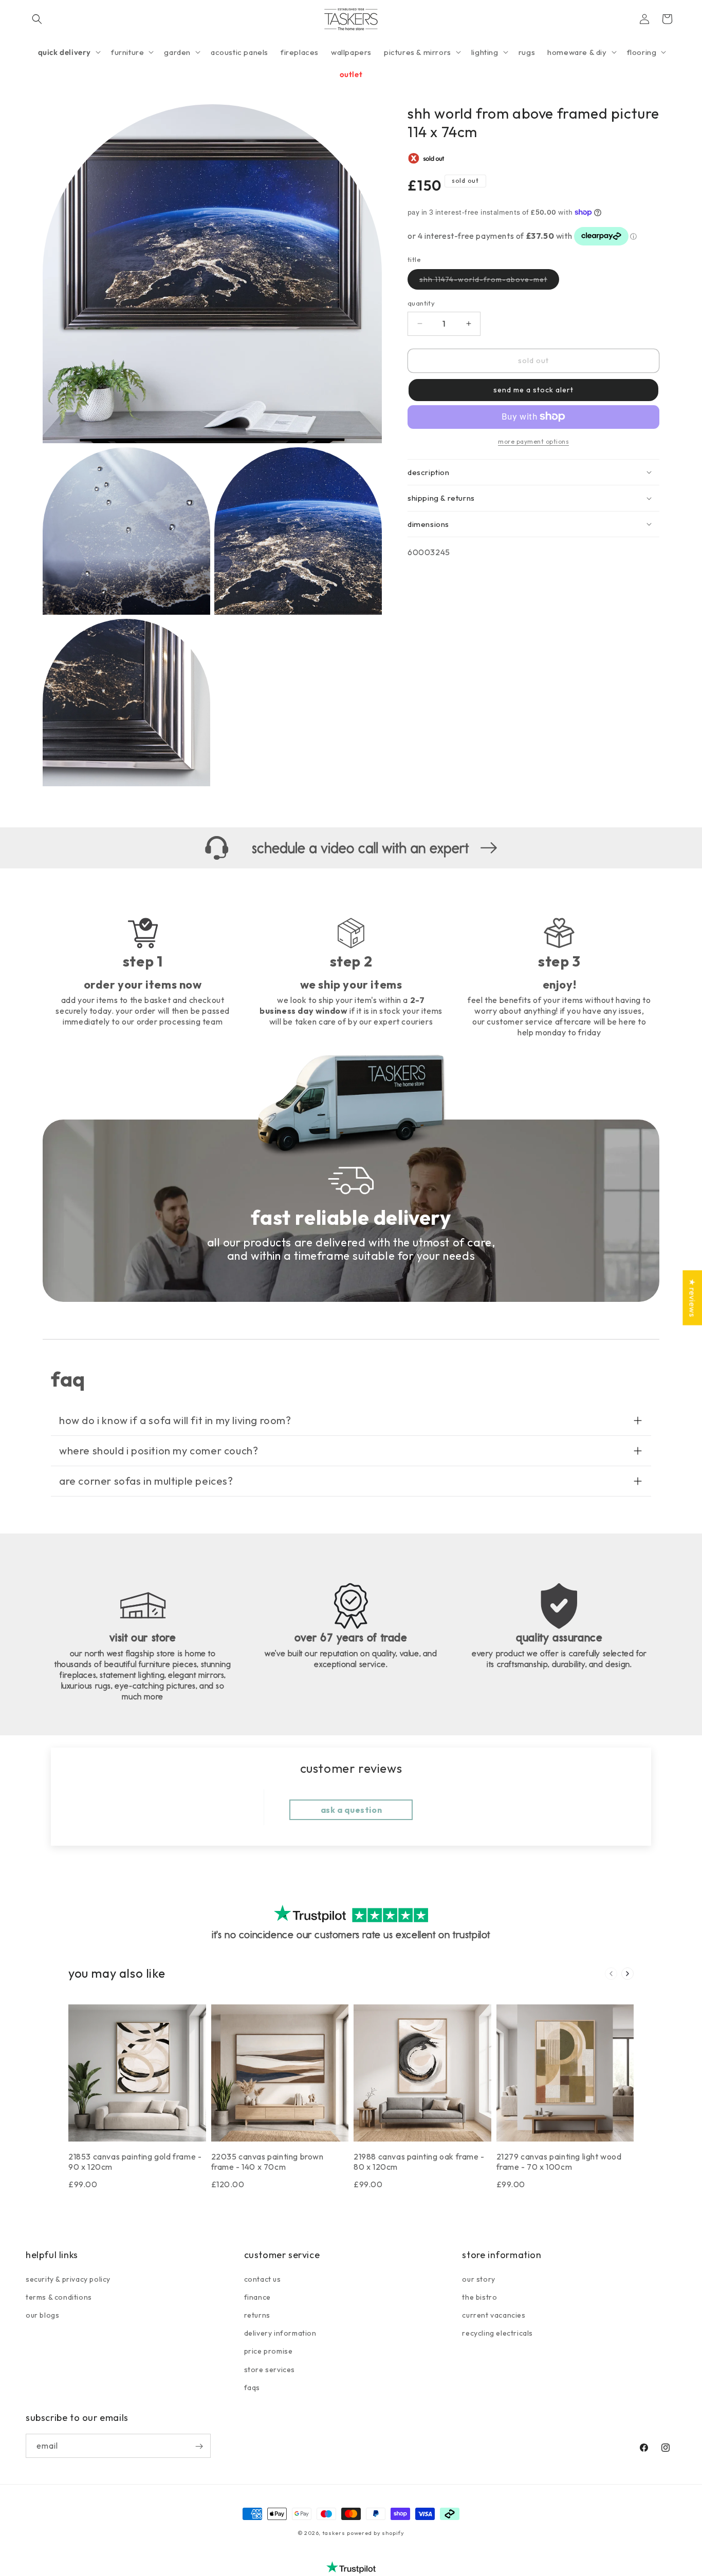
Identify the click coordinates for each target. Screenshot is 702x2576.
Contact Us (263, 2279)
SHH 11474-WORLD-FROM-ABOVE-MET (489, 282)
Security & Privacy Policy (68, 2279)
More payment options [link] (533, 441)
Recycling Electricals (497, 2333)
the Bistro (479, 2297)
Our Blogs (42, 2315)
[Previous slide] (611, 1974)
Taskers (334, 2533)
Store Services (270, 2369)
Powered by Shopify (376, 2533)
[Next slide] (627, 1974)
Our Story (478, 2279)
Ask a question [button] (351, 1810)
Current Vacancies (494, 2315)
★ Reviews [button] (692, 1298)
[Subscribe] (199, 2446)
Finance (257, 2297)
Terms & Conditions (59, 2297)
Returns (257, 2315)
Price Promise (269, 2351)
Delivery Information (280, 2333)
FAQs (252, 2387)
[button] (37, 19)
